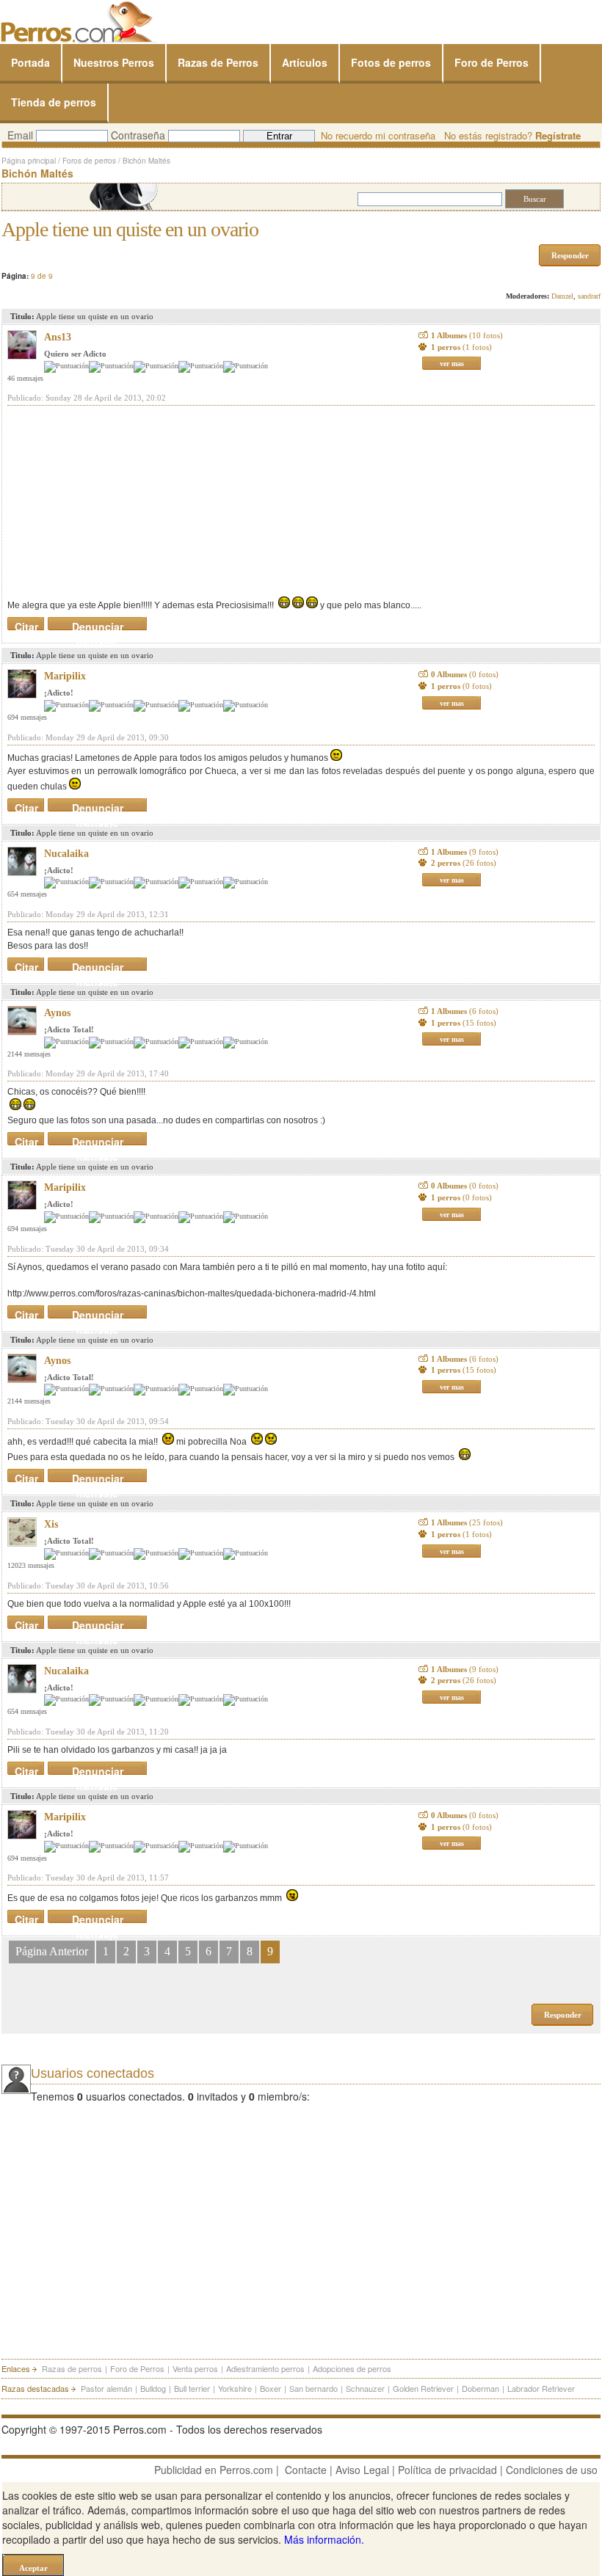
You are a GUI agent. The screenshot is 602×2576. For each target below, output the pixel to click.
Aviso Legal (362, 2470)
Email (20, 135)
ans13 (58, 337)
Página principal (29, 161)
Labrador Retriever (541, 2388)
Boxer (271, 2388)
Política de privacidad (447, 2470)
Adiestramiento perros (265, 2368)
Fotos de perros (391, 62)
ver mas (452, 364)
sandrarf (589, 296)
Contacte (306, 2470)
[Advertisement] (117, 501)
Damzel (562, 296)
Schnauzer (365, 2388)
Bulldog (153, 2388)
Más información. (324, 2539)
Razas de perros (72, 2368)
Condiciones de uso (552, 2470)
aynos (57, 1013)
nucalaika (66, 854)
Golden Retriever (423, 2388)
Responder (570, 255)
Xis (51, 1524)
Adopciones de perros (352, 2368)
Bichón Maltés (146, 161)
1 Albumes (467, 335)
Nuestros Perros (114, 62)
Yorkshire (235, 2388)
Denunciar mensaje (98, 624)
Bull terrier (192, 2388)
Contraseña (138, 135)
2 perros (464, 863)
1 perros (461, 347)
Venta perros (195, 2368)
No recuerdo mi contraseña (378, 135)
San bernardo (313, 2388)
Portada (30, 62)
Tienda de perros (54, 102)
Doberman (480, 2388)
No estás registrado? (512, 135)
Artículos (305, 62)
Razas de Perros (218, 62)
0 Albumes (465, 674)
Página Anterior (52, 1951)
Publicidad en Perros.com (214, 2470)
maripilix (65, 676)
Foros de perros (89, 161)
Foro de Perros (492, 62)
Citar (26, 624)
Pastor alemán (106, 2388)
